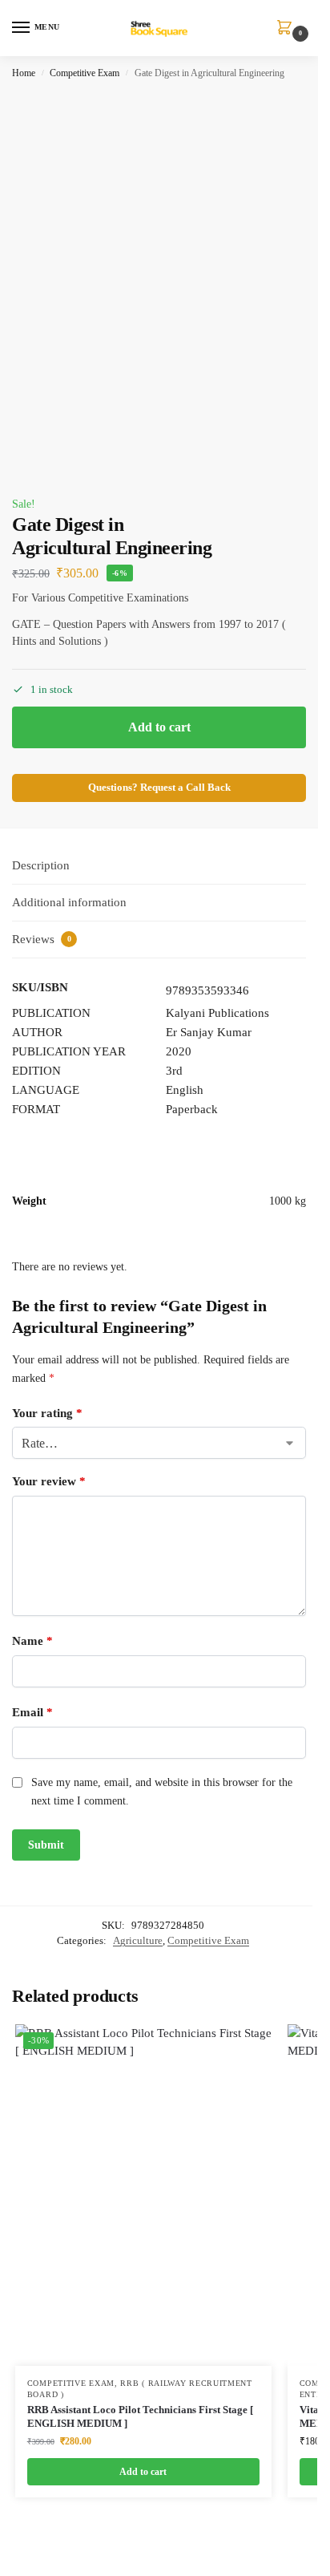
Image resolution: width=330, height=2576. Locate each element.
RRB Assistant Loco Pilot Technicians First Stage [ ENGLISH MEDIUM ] (140, 2416)
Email (32, 1712)
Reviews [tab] (42, 939)
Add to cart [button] (143, 2472)
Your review (49, 1481)
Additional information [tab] (69, 902)
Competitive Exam (85, 73)
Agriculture (138, 1940)
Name (32, 1641)
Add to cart (159, 727)
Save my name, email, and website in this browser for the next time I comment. (162, 1791)
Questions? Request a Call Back (159, 788)
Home (24, 73)
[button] (288, 29)
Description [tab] (41, 865)
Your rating (47, 1413)
